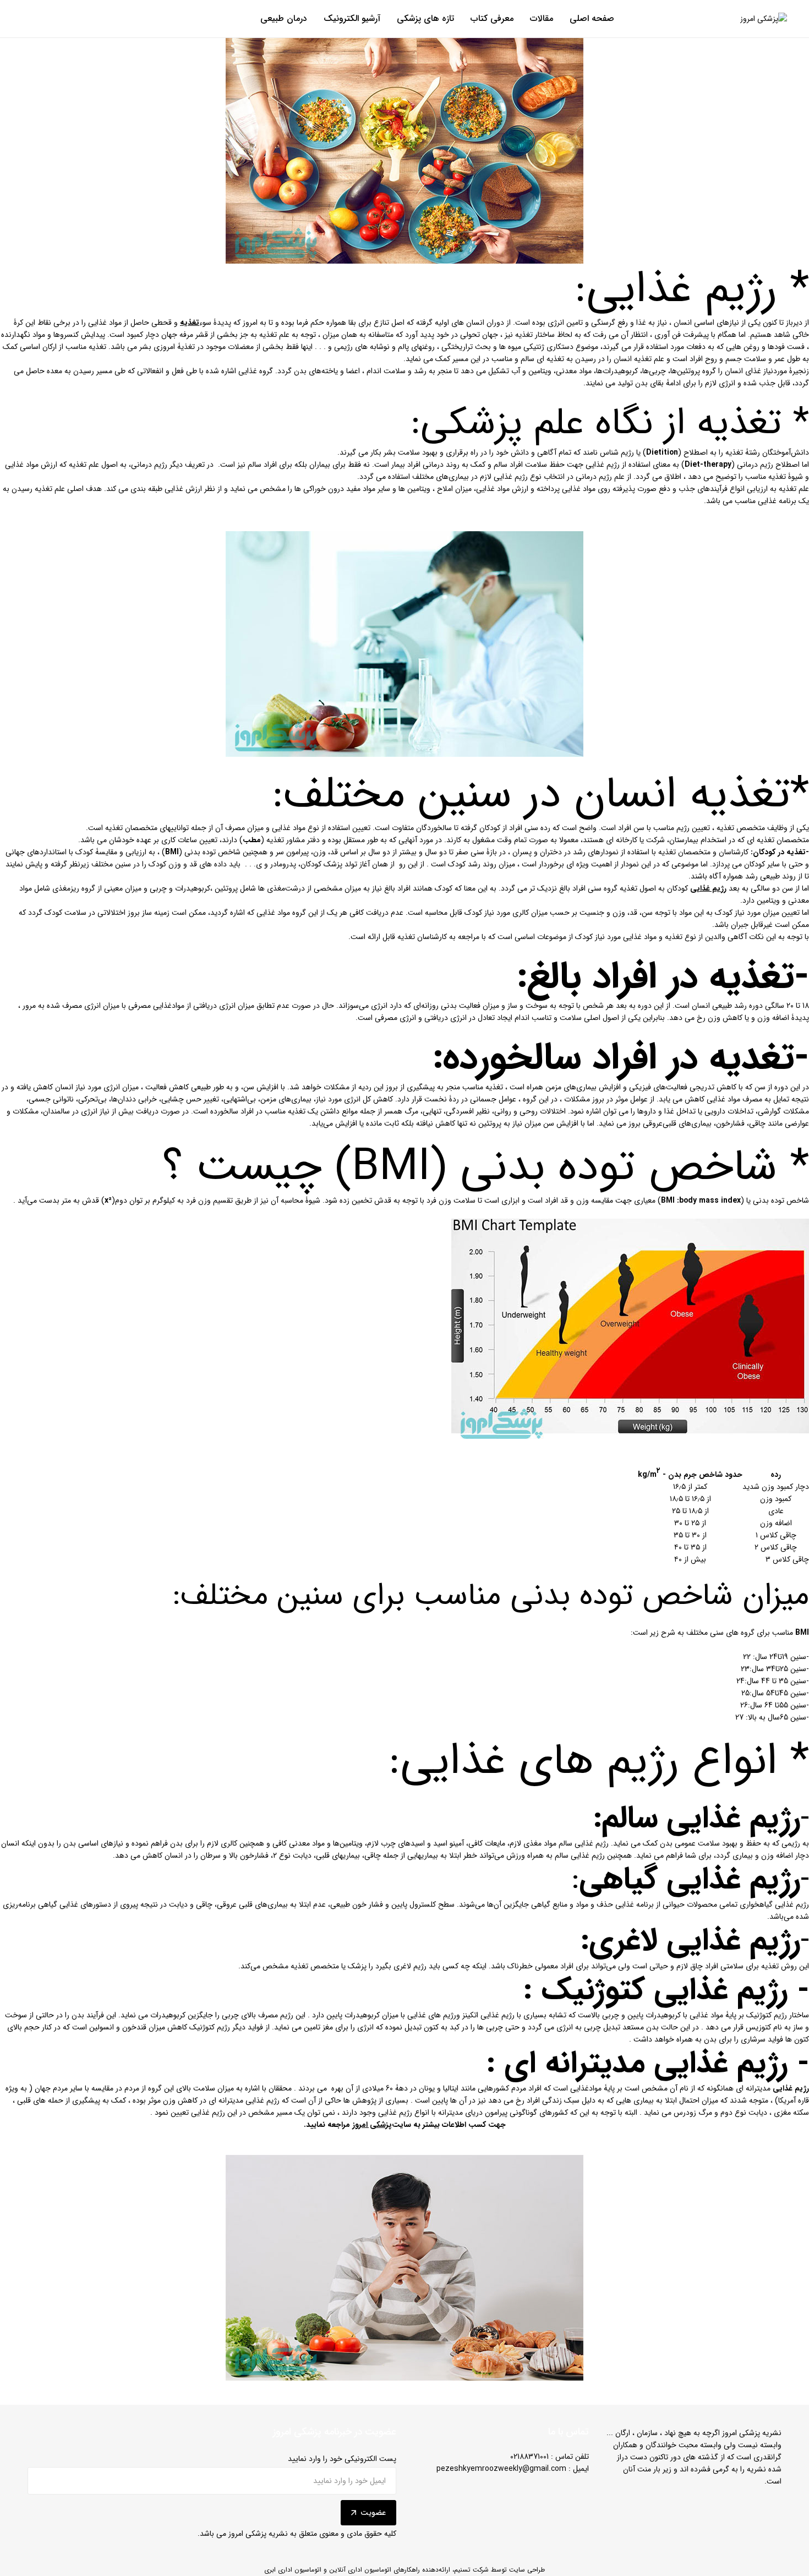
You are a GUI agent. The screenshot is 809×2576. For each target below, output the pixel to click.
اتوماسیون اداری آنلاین (360, 2570)
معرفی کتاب (492, 19)
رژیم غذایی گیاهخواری (774, 1904)
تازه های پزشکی (425, 19)
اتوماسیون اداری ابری (293, 2570)
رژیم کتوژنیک (767, 2015)
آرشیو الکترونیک (352, 19)
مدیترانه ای (754, 2088)
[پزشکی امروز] (764, 19)
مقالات (542, 19)
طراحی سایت (527, 2570)
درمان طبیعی (284, 19)
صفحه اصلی (592, 19)
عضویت (373, 2513)
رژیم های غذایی (432, 2015)
